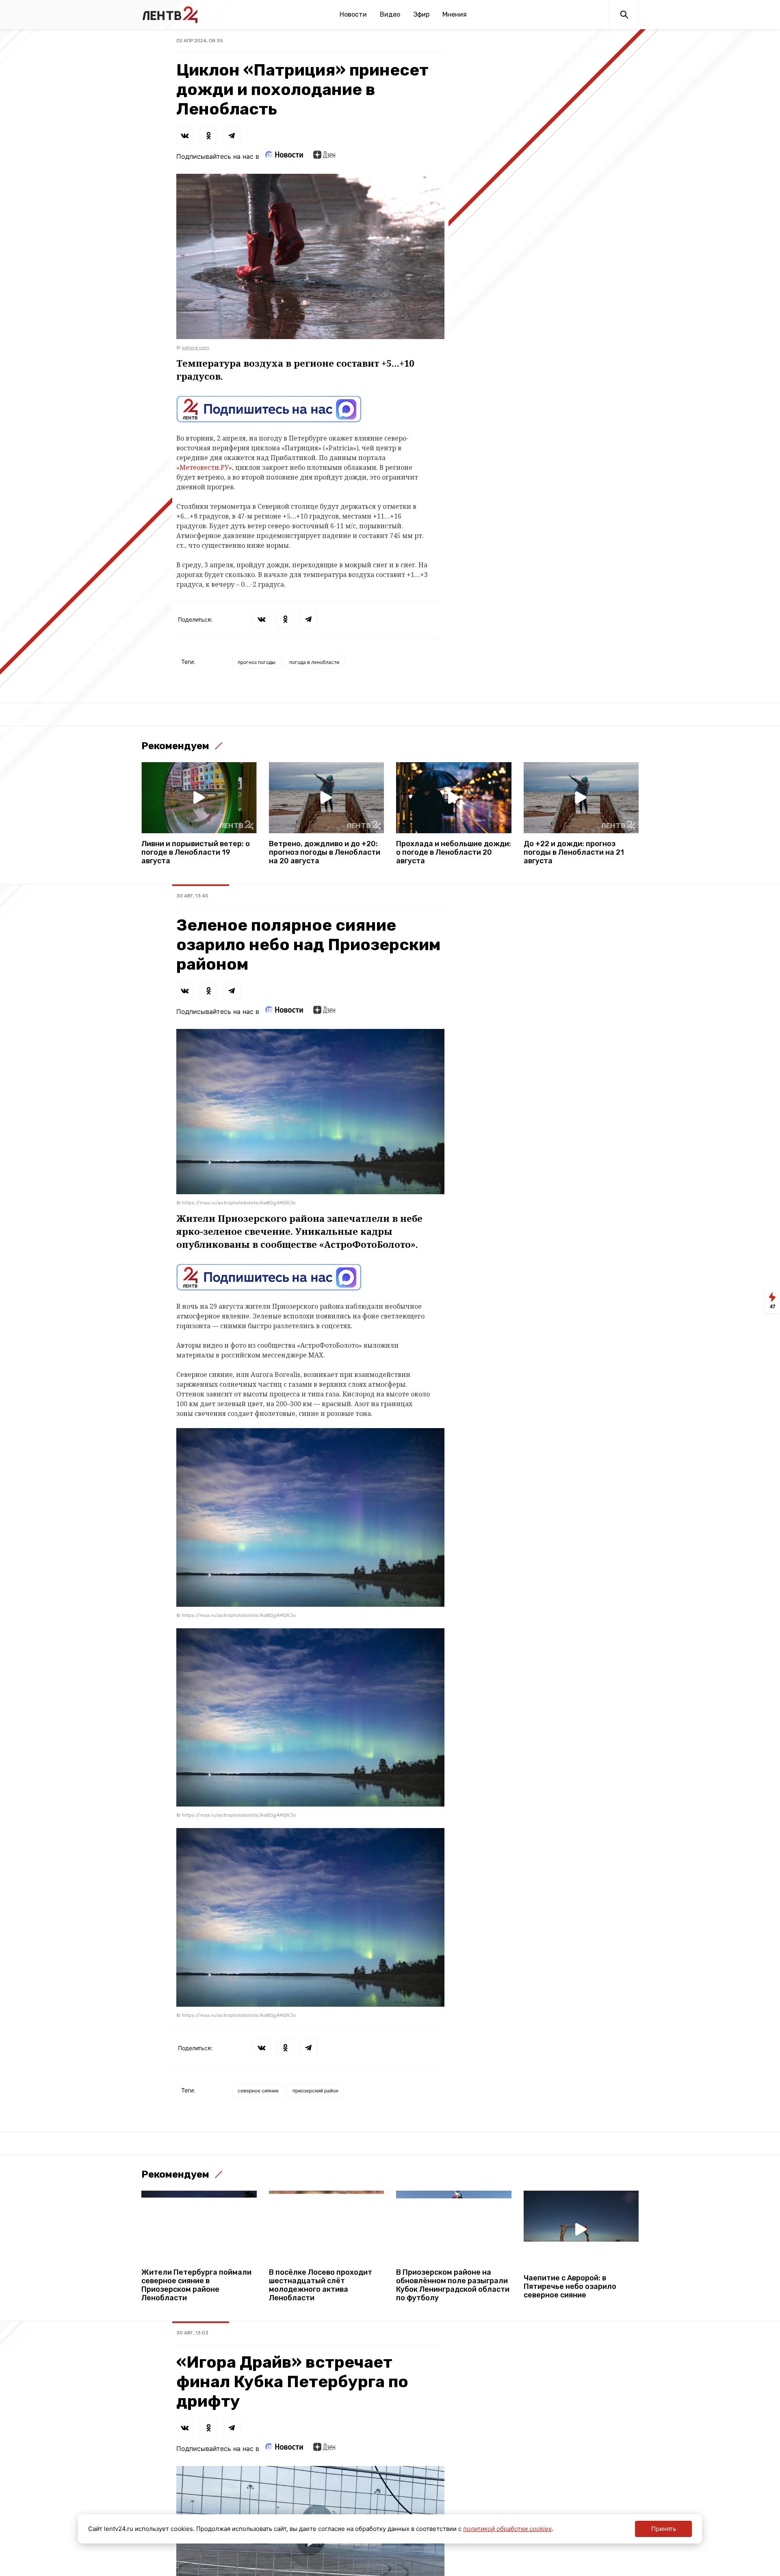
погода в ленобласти (314, 662)
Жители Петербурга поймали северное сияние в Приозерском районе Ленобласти (196, 2285)
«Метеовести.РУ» (204, 467)
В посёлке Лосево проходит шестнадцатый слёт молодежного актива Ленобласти (321, 2285)
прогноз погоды (257, 662)
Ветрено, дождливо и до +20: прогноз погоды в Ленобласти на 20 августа (325, 853)
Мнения (455, 14)
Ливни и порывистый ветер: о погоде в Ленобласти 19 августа (196, 853)
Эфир (421, 14)
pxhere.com (196, 348)
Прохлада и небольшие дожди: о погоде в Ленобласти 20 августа (454, 853)
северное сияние (258, 2091)
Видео (390, 14)
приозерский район (315, 2091)
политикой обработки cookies (507, 2529)
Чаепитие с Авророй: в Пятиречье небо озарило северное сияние (570, 2287)
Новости (353, 14)
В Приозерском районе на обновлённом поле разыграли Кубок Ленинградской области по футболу (453, 2285)
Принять (664, 2529)
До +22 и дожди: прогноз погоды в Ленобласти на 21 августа (574, 853)
